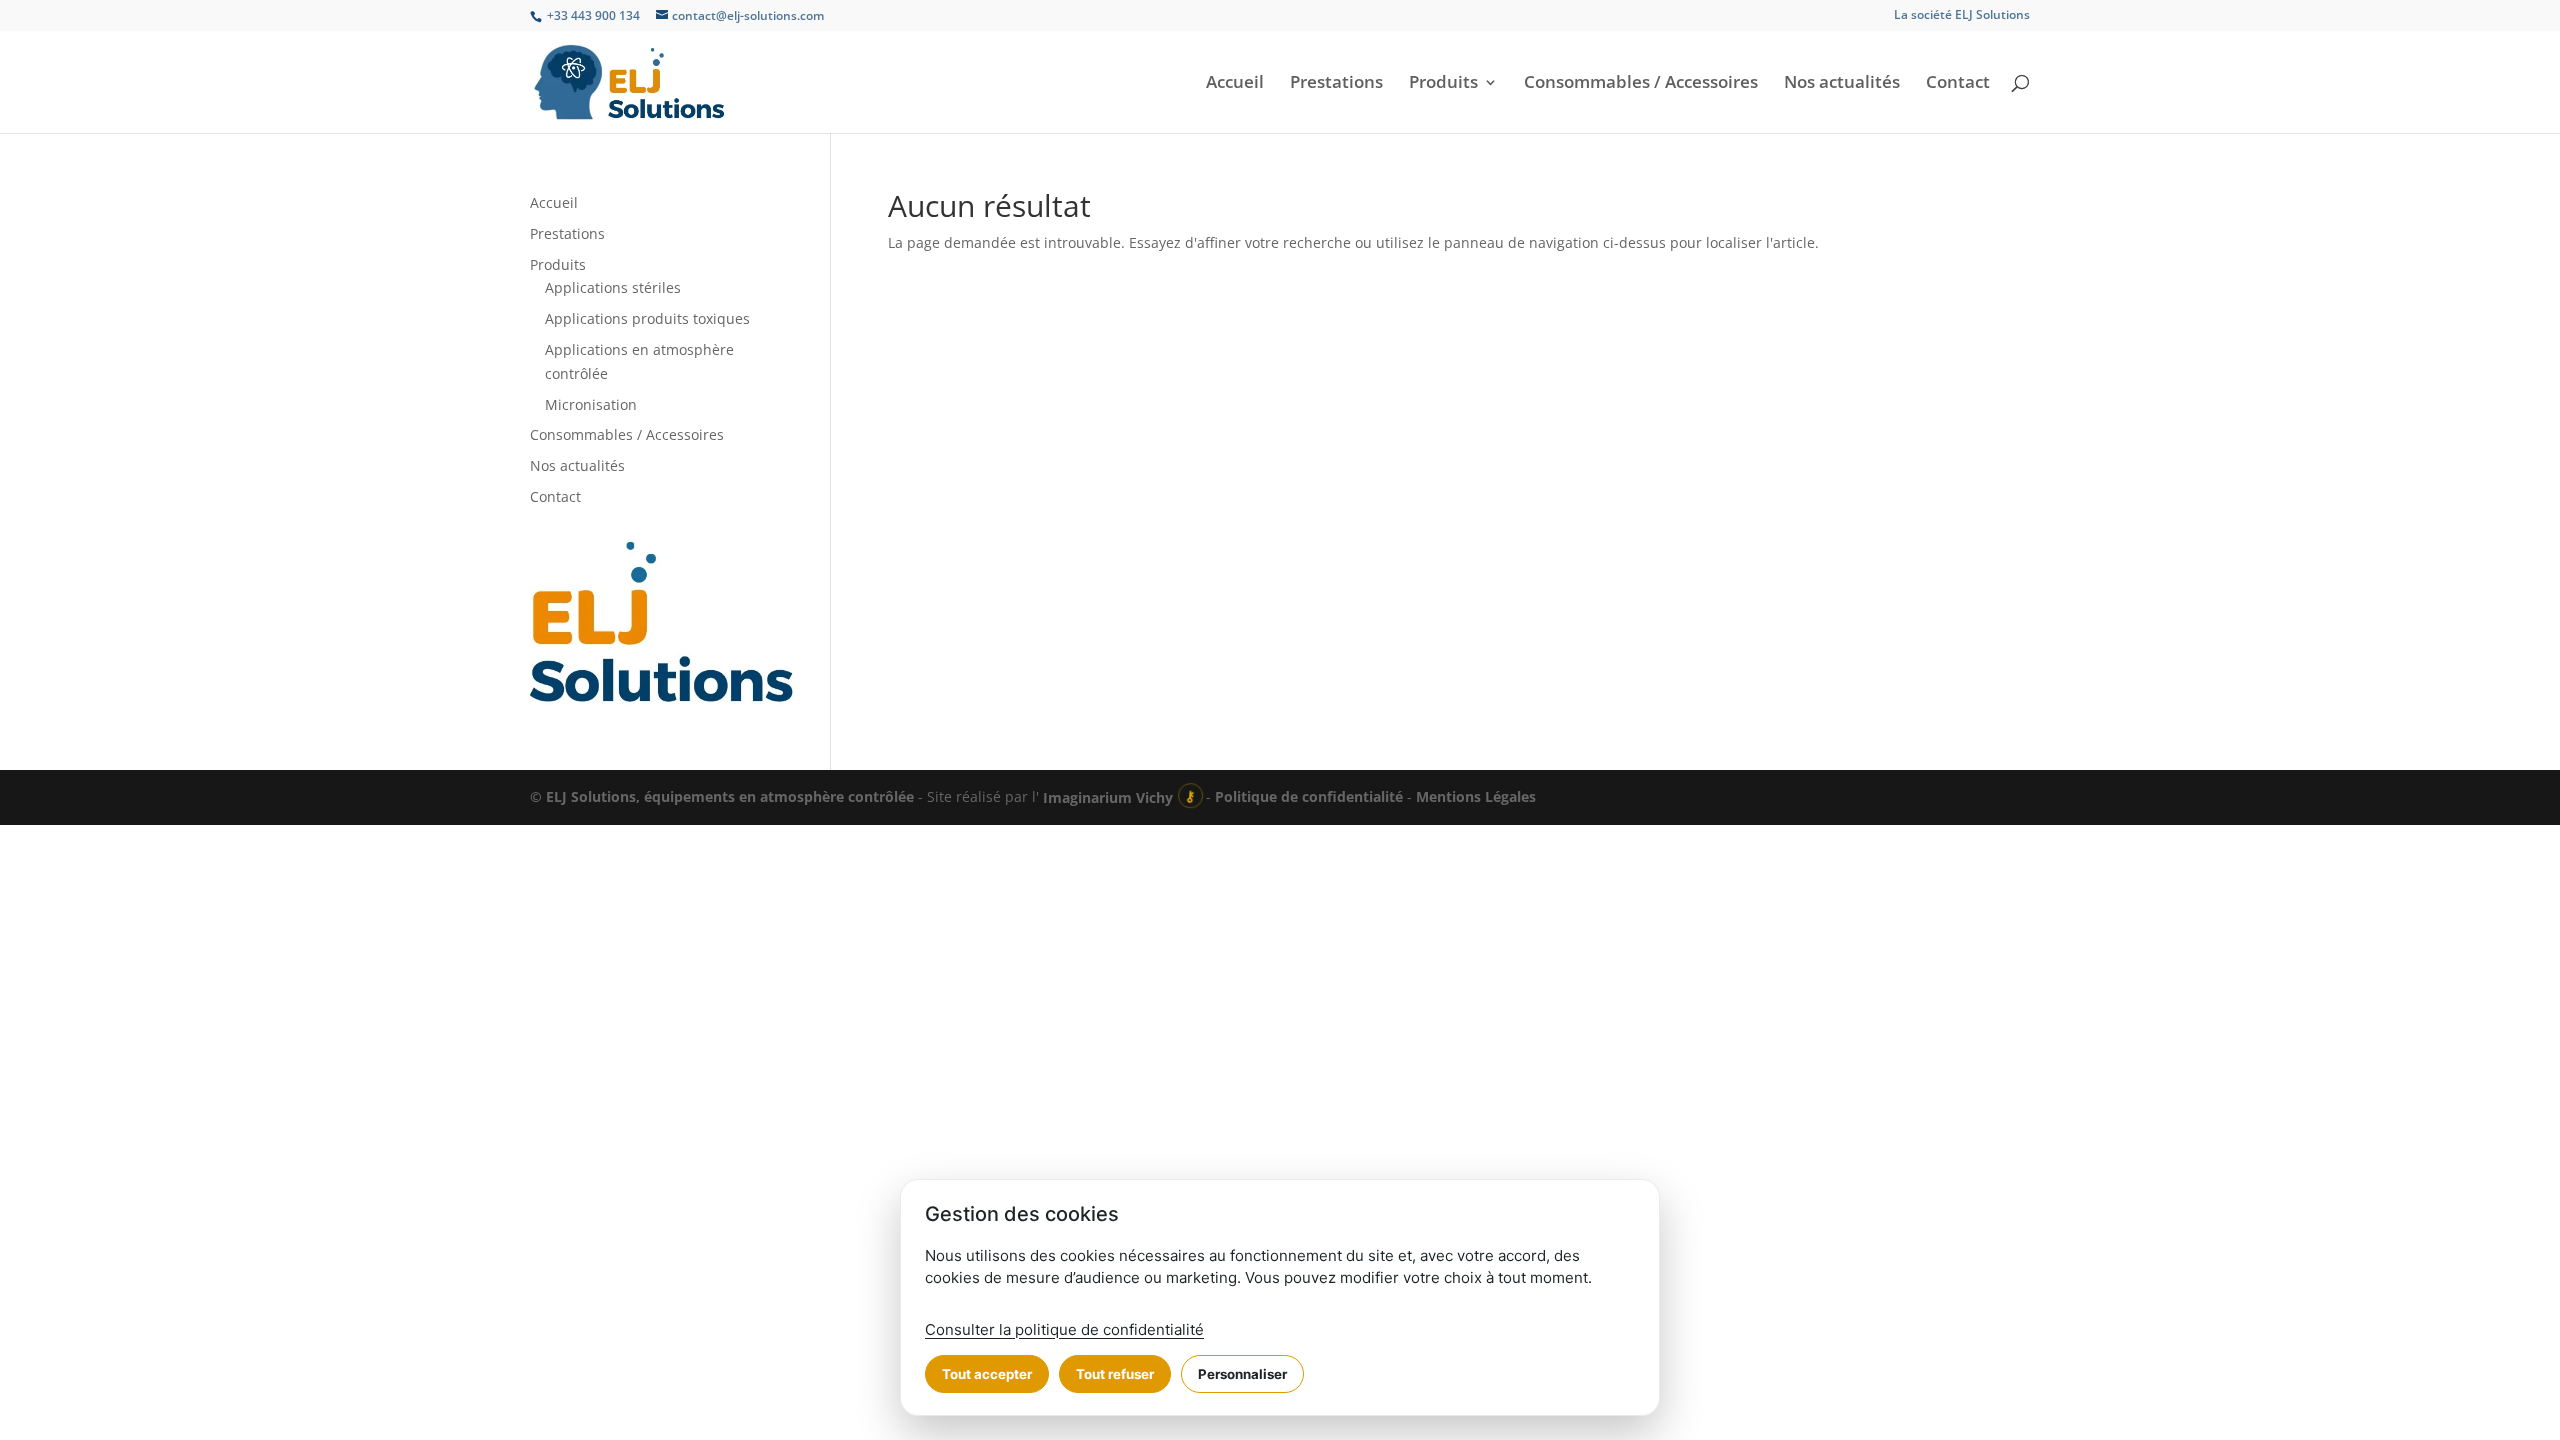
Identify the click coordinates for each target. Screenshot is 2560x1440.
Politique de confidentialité (1309, 797)
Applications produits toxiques (647, 318)
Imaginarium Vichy (1108, 797)
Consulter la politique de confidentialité (1064, 1329)
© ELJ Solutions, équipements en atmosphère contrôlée (724, 797)
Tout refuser (1115, 1374)
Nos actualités (1842, 84)
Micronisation (591, 404)
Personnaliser (1242, 1374)
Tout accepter (987, 1374)
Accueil (1235, 84)
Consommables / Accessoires (1641, 84)
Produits (1443, 84)
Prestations (1336, 84)
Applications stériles (613, 287)
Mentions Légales (1476, 797)
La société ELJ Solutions (1962, 16)
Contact (1958, 84)
